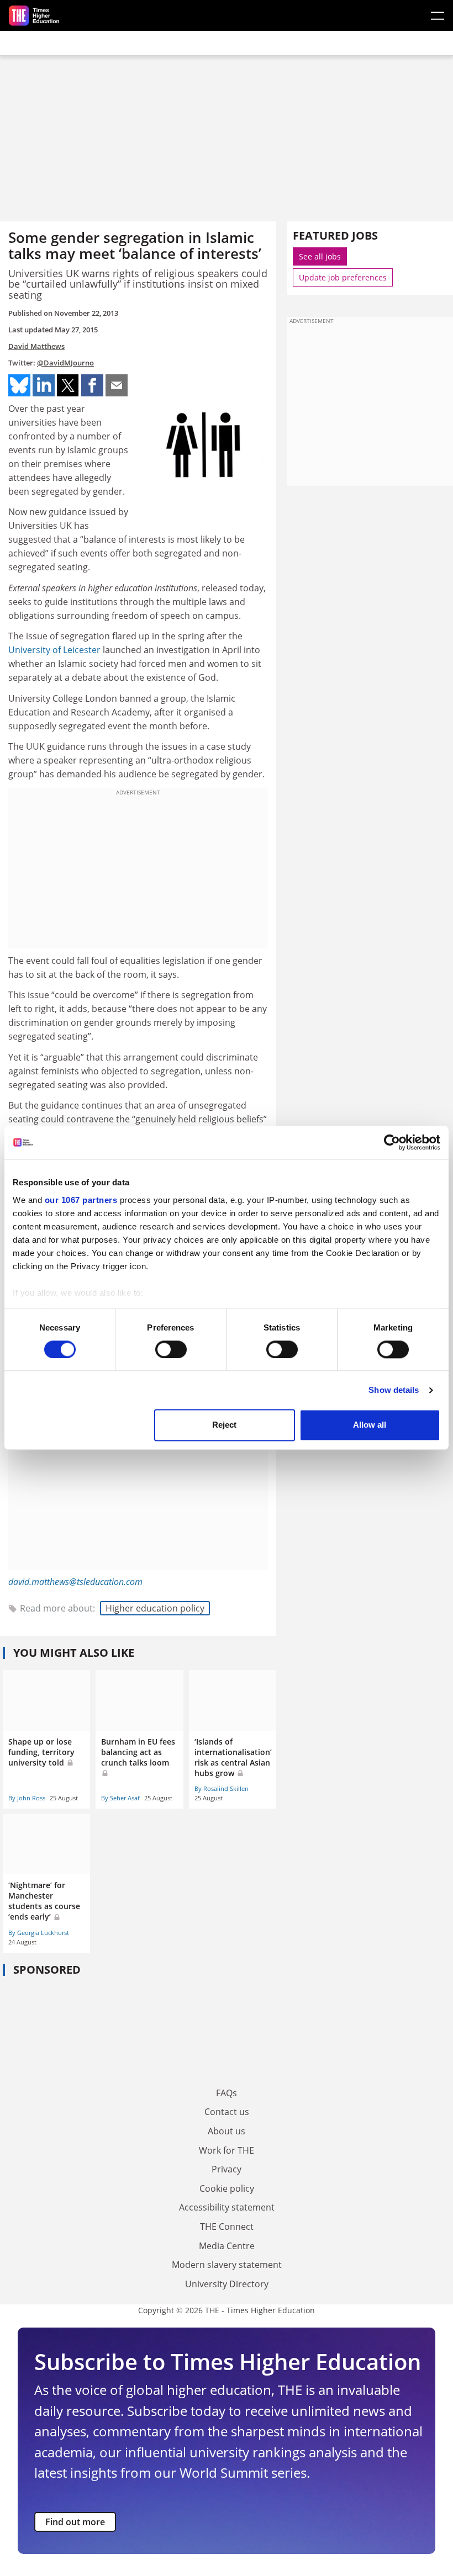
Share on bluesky (19, 385)
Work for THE (227, 2150)
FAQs (227, 2093)
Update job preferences (343, 277)
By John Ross (27, 1798)
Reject (224, 1425)
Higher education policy (155, 1608)
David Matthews (36, 346)
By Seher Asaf (120, 1798)
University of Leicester (54, 650)
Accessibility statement (227, 2207)
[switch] (171, 1349)
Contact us (227, 2112)
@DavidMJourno (65, 363)
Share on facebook (92, 385)
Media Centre (227, 2246)
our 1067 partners (81, 1200)
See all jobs (320, 256)
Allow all (370, 1425)
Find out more (75, 2522)
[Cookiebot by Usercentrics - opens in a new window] (392, 1142)
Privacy (227, 2169)
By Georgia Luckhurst (39, 1933)
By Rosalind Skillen (222, 1788)
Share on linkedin (44, 385)
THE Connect (227, 2227)
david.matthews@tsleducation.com (75, 1582)
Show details (394, 1390)
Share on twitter (68, 385)
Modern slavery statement (227, 2265)
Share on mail (117, 385)
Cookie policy (227, 2188)
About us (227, 2131)
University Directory (227, 2284)
